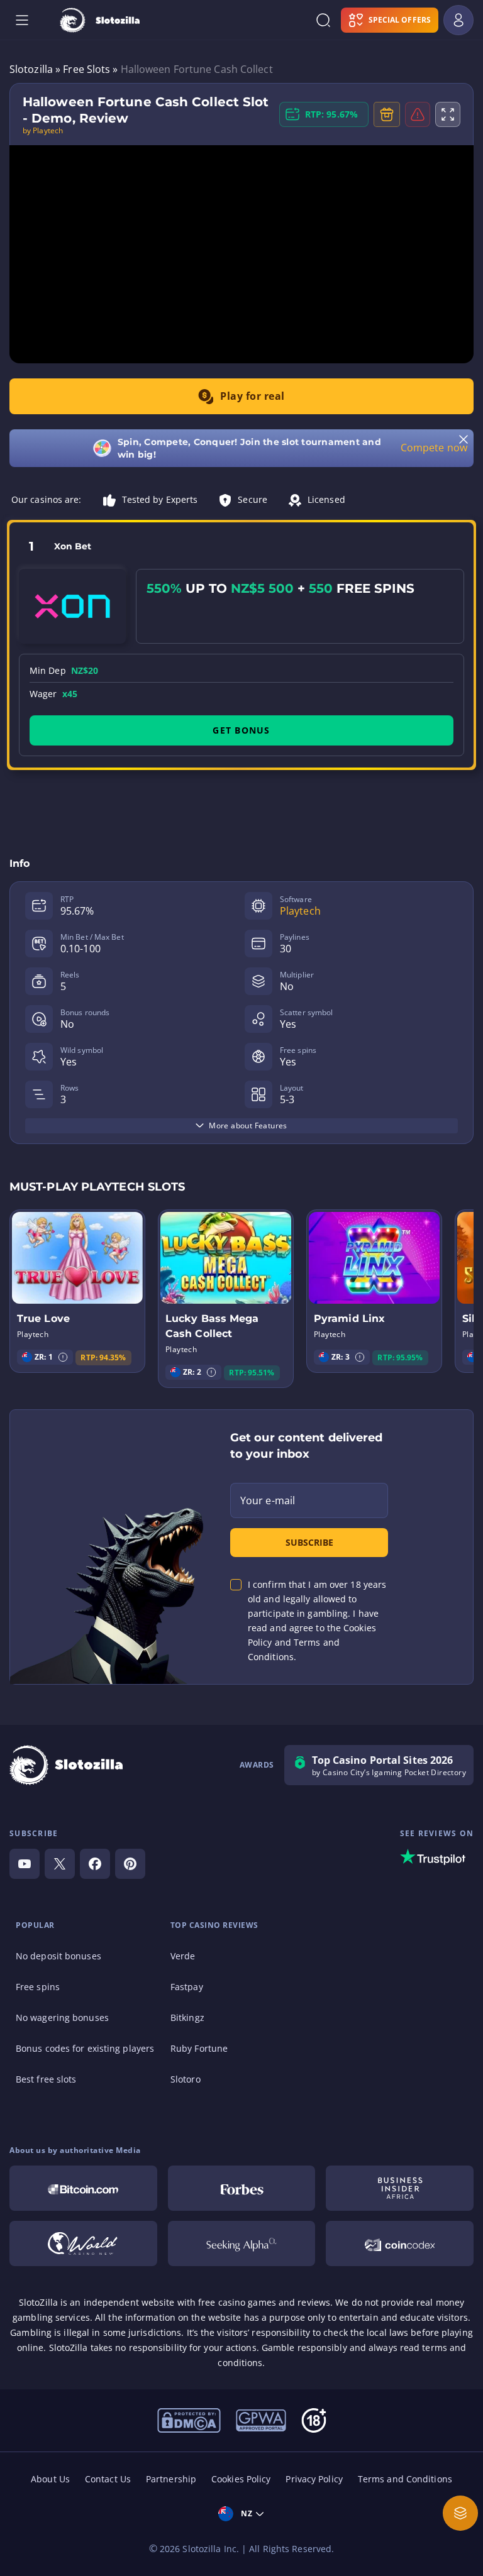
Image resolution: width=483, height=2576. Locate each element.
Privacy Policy (314, 2479)
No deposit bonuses (58, 1956)
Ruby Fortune (199, 2048)
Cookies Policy (241, 2479)
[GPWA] (261, 2419)
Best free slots (46, 2079)
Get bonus (241, 730)
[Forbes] (242, 2188)
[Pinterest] (130, 1864)
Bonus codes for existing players (85, 2048)
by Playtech (43, 131)
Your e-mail (268, 1500)
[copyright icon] (83, 2243)
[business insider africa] (400, 2188)
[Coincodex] (400, 2243)
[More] (460, 2513)
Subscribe (309, 1542)
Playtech (300, 911)
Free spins (38, 1987)
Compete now (434, 448)
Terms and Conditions (405, 2479)
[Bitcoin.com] (83, 2188)
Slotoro (186, 2079)
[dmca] (189, 2419)
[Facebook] (95, 1864)
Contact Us (108, 2479)
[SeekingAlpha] (242, 2243)
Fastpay (187, 1987)
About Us (50, 2479)
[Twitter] (60, 1864)
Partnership (171, 2479)
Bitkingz (187, 2017)
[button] (63, 1357)
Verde (183, 1956)
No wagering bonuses (62, 2017)
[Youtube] (25, 1864)
